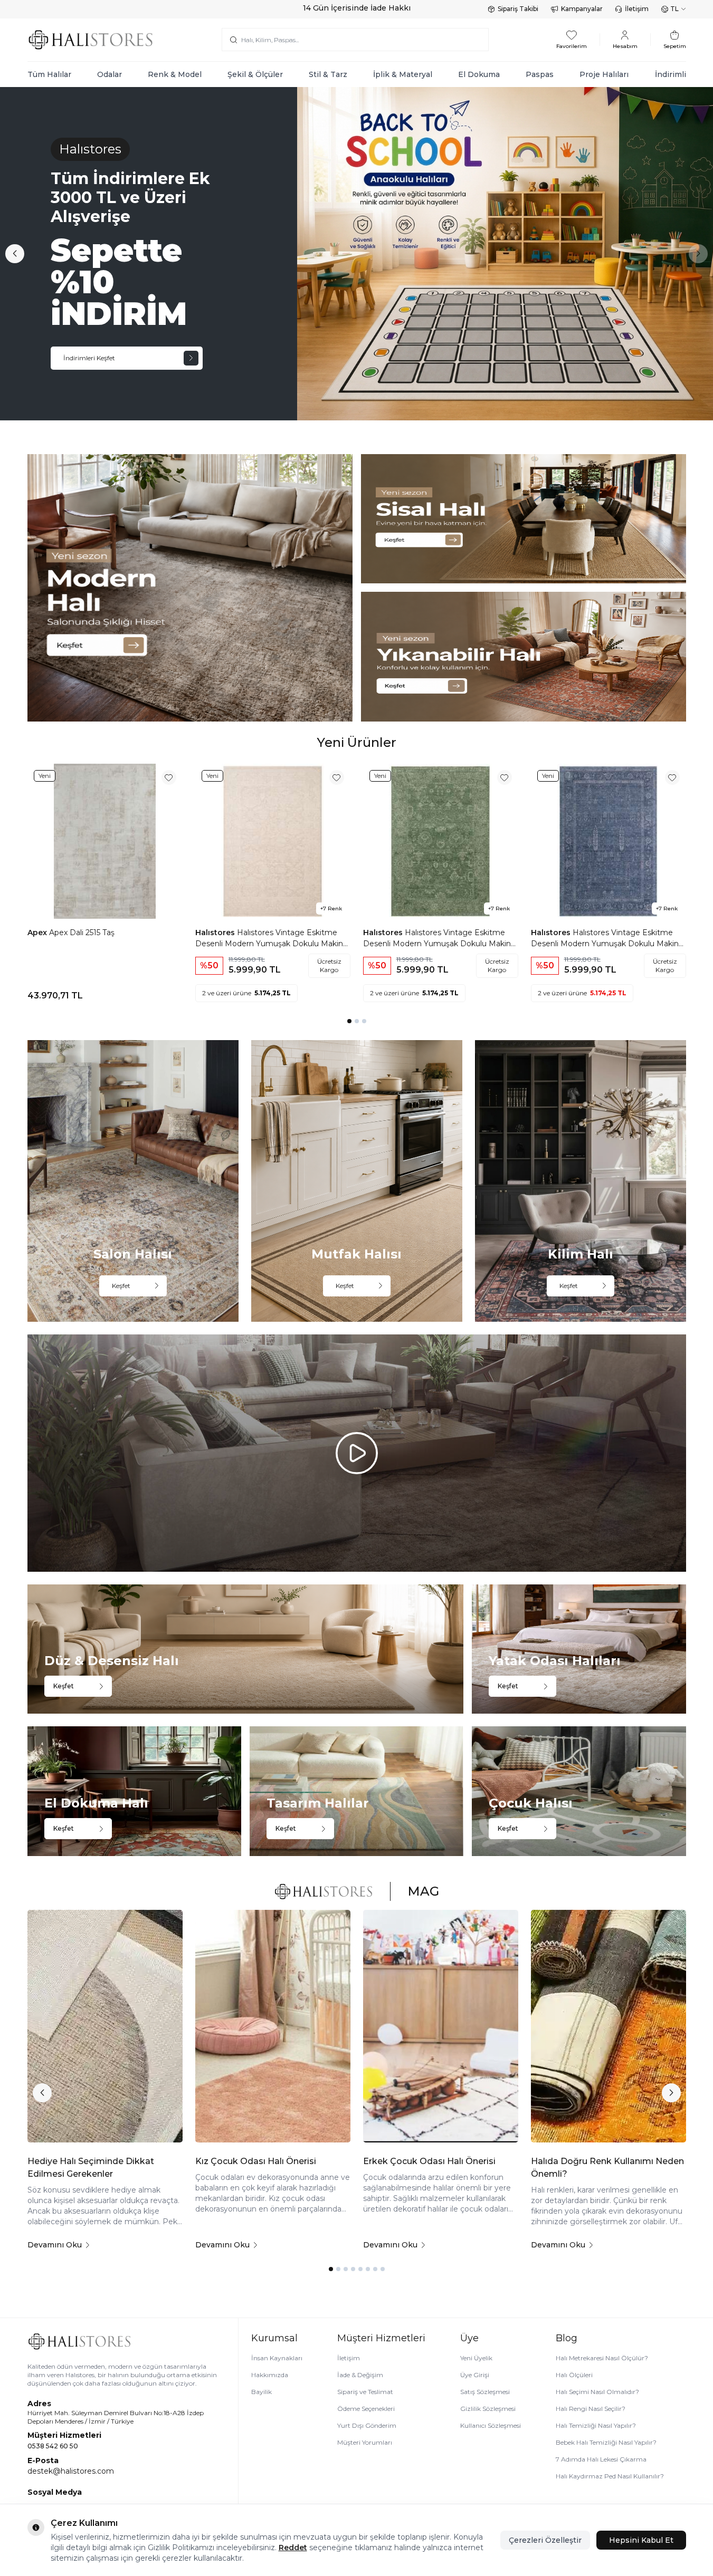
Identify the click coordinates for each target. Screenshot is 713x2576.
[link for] (190, 588)
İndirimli (671, 74)
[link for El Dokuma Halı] (134, 1791)
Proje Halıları (604, 74)
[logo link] (91, 40)
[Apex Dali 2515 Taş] (105, 841)
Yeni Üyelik (476, 2358)
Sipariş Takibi (518, 9)
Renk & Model (175, 74)
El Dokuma (479, 74)
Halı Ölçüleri (574, 2375)
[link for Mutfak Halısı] (357, 1181)
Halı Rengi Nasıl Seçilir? (591, 2409)
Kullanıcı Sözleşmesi (491, 2425)
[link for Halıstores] (356, 254)
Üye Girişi (475, 2375)
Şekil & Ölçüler (255, 74)
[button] (15, 254)
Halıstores (216, 933)
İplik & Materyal (403, 74)
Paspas (540, 74)
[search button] (234, 40)
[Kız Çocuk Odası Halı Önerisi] (273, 2026)
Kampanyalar (582, 9)
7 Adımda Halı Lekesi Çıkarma (601, 2459)
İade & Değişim (360, 2375)
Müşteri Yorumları (365, 2442)
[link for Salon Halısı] (133, 1181)
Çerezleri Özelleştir (545, 2540)
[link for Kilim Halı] (581, 1181)
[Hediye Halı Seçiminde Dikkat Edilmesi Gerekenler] (105, 2026)
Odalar (110, 74)
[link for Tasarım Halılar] (356, 1791)
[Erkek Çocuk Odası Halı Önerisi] (441, 2026)
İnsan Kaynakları (277, 2358)
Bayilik (262, 2392)
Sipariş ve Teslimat (365, 2392)
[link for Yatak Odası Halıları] (579, 1649)
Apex (38, 933)
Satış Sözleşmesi (485, 2392)
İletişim (637, 9)
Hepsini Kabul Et (641, 2540)
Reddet (293, 2548)
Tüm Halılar (49, 74)
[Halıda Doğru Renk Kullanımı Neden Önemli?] (609, 2026)
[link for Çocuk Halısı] (579, 1791)
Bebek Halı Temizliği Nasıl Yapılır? (606, 2442)
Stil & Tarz (328, 74)
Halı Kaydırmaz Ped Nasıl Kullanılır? (610, 2476)
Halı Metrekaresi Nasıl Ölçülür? (602, 2358)
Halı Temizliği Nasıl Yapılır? (596, 2425)
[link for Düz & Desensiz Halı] (246, 1649)
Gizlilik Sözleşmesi (488, 2409)
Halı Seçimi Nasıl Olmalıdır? (597, 2392)
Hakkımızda (270, 2375)
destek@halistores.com (71, 2471)
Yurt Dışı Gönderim (367, 2425)
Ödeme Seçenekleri (366, 2409)
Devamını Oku (55, 2245)
